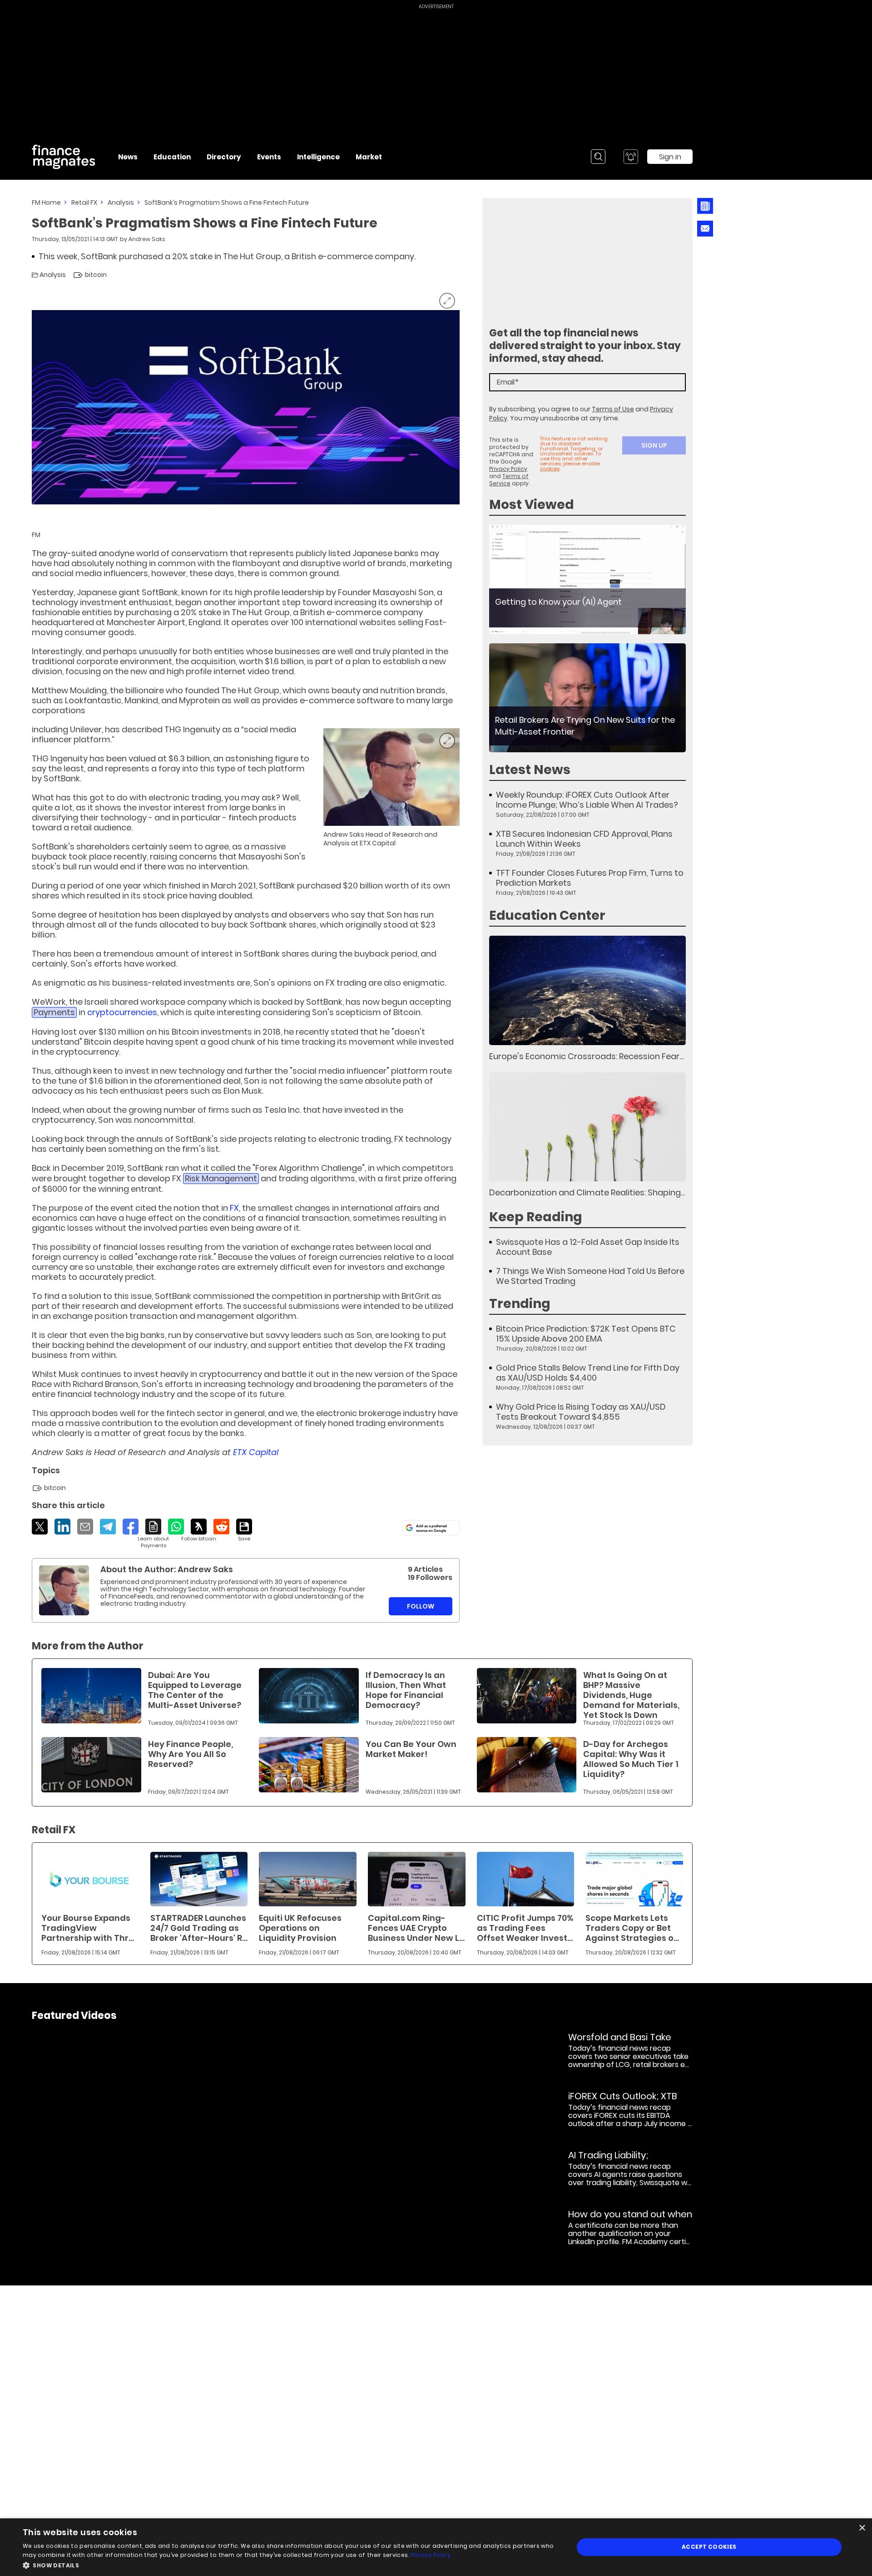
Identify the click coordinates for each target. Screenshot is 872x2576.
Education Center (547, 915)
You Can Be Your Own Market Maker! (411, 1749)
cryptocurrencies (122, 1012)
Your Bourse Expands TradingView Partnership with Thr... (88, 1928)
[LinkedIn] (62, 1527)
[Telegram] (108, 1527)
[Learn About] (153, 1534)
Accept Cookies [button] (709, 2547)
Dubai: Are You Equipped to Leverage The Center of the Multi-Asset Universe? (195, 1690)
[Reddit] (221, 1527)
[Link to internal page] (64, 1590)
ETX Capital (256, 1452)
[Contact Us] (705, 229)
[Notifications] (631, 157)
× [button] (862, 2528)
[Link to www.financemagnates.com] (587, 580)
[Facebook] (131, 1527)
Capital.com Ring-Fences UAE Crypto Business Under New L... (416, 1928)
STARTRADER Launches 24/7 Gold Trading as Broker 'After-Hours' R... (199, 1928)
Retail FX (84, 202)
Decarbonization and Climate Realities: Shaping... (587, 1192)
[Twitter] (40, 1527)
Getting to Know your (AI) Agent (558, 602)
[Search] (598, 157)
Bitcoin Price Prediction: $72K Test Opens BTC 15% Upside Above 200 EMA (586, 1334)
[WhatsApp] (176, 1527)
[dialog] (436, 2547)
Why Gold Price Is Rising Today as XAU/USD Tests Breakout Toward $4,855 (581, 1412)
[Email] (85, 1527)
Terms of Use (613, 409)
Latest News (530, 770)
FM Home (46, 202)
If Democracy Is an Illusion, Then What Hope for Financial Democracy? (406, 1690)
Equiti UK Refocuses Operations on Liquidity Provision (300, 1928)
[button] (290, 2564)
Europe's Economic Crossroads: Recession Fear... (586, 1056)
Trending (520, 1304)
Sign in (670, 157)
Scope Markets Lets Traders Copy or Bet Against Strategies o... (632, 1928)
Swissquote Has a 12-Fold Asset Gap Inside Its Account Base (588, 1247)
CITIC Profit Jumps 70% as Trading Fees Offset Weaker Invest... (525, 1928)
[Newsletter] (705, 206)
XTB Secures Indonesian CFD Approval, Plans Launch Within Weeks (584, 839)
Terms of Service (509, 480)
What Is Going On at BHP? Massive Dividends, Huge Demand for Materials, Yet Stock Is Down (631, 1695)
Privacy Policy (508, 469)
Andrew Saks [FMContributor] (147, 239)
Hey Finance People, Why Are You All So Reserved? (191, 1754)
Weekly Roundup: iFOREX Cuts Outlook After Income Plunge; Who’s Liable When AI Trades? (587, 800)
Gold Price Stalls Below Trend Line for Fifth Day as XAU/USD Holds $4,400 (588, 1373)
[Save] (244, 1530)
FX (234, 1208)
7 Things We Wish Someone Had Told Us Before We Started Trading (590, 1276)
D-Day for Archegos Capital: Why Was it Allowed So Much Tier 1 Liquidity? (631, 1759)
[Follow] (199, 1530)
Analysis (121, 202)
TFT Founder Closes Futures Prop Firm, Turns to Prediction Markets (590, 878)
